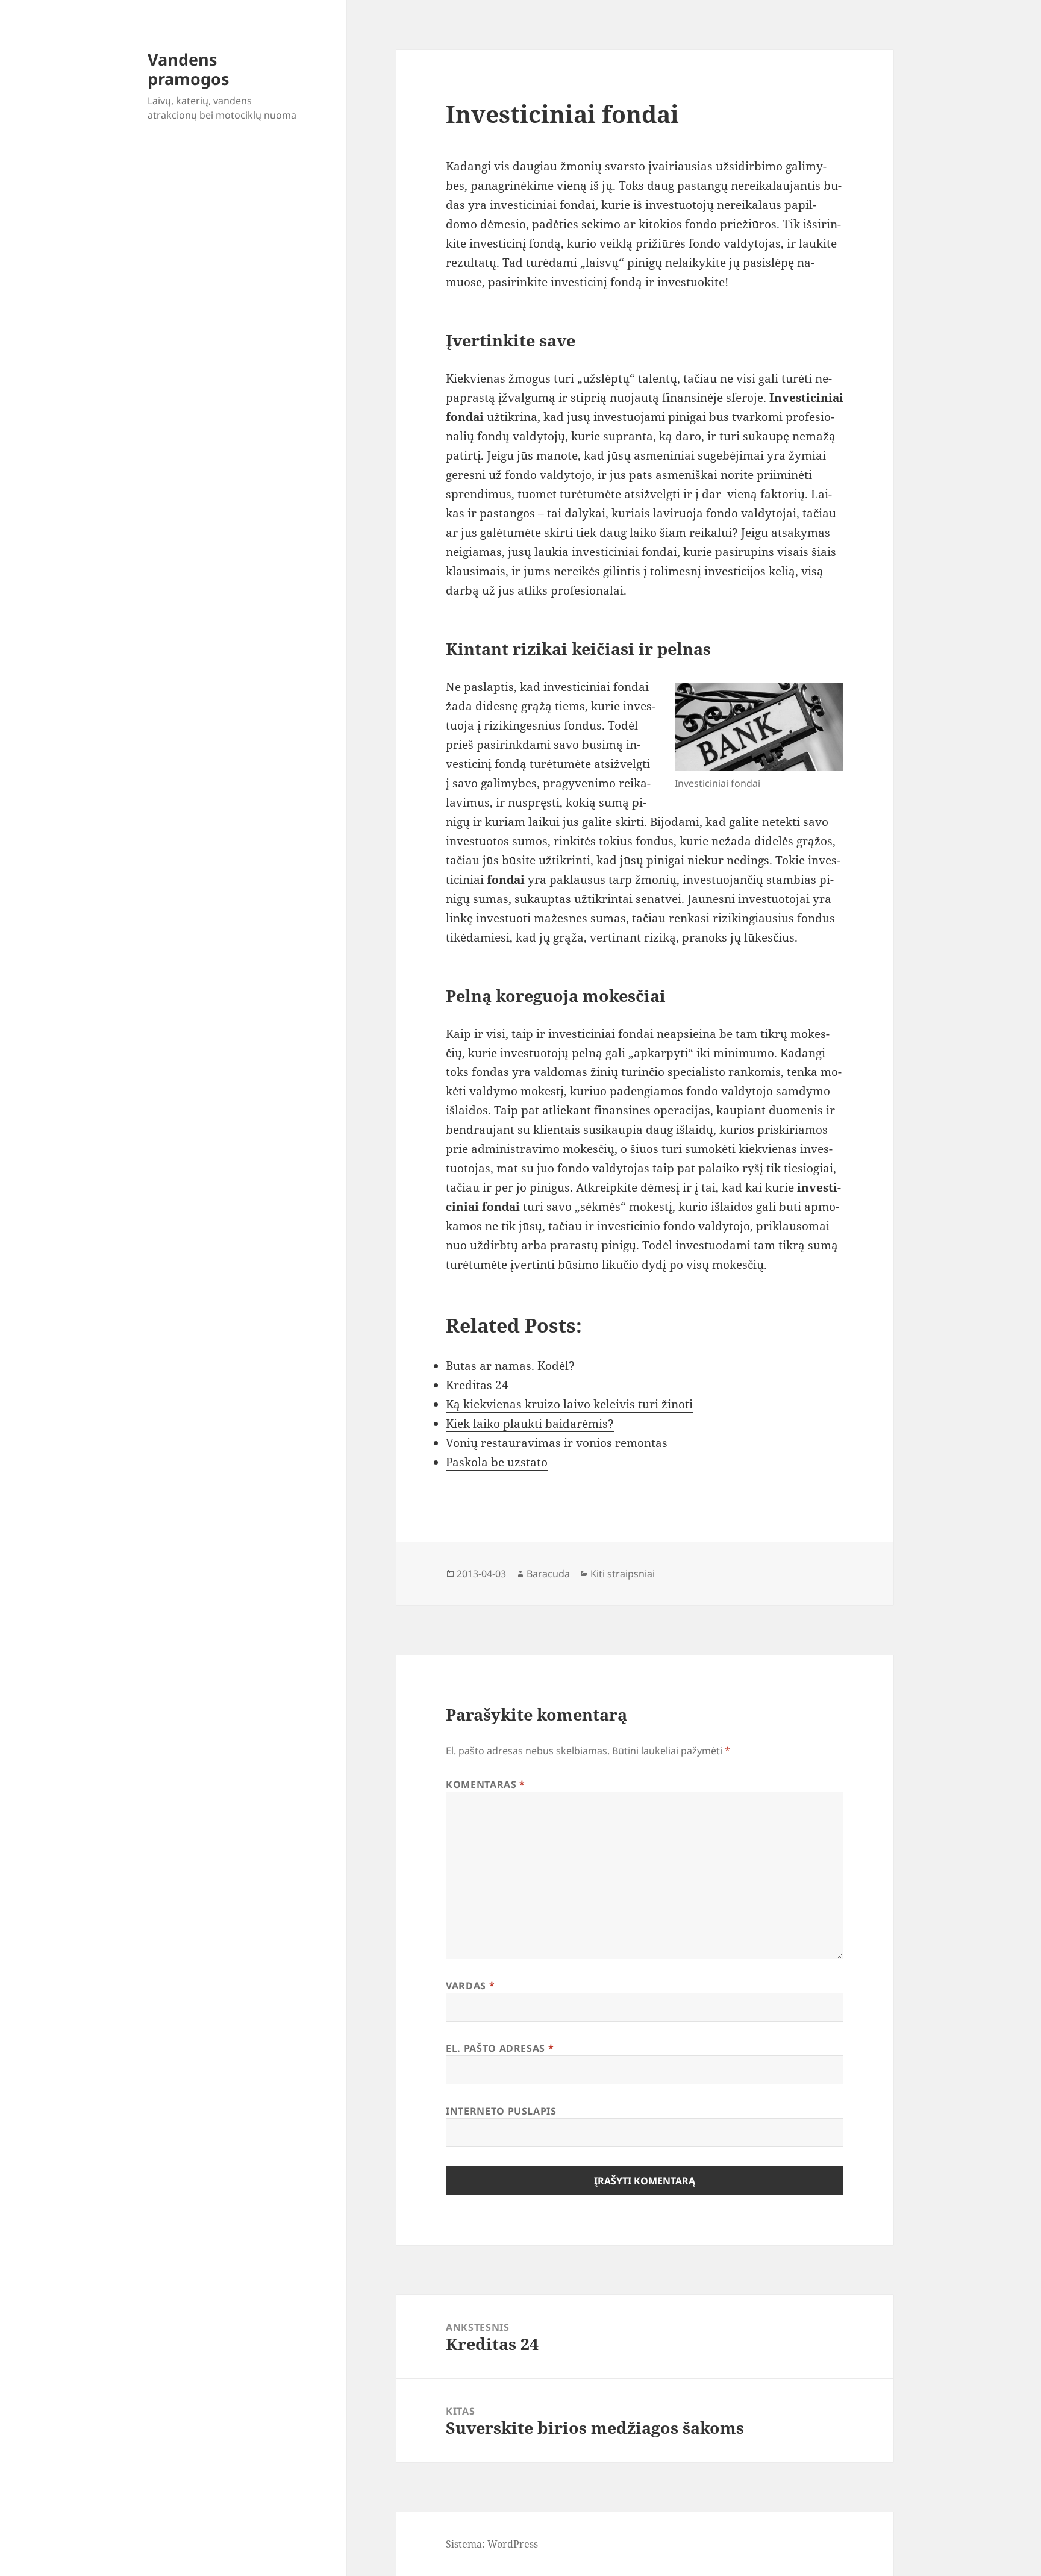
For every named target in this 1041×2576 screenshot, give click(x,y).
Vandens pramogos (188, 69)
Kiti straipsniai (623, 1574)
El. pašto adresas (500, 2048)
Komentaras (486, 1784)
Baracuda (548, 1574)
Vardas (470, 1986)
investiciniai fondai (542, 205)
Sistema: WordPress (492, 2544)
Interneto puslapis (501, 2111)
